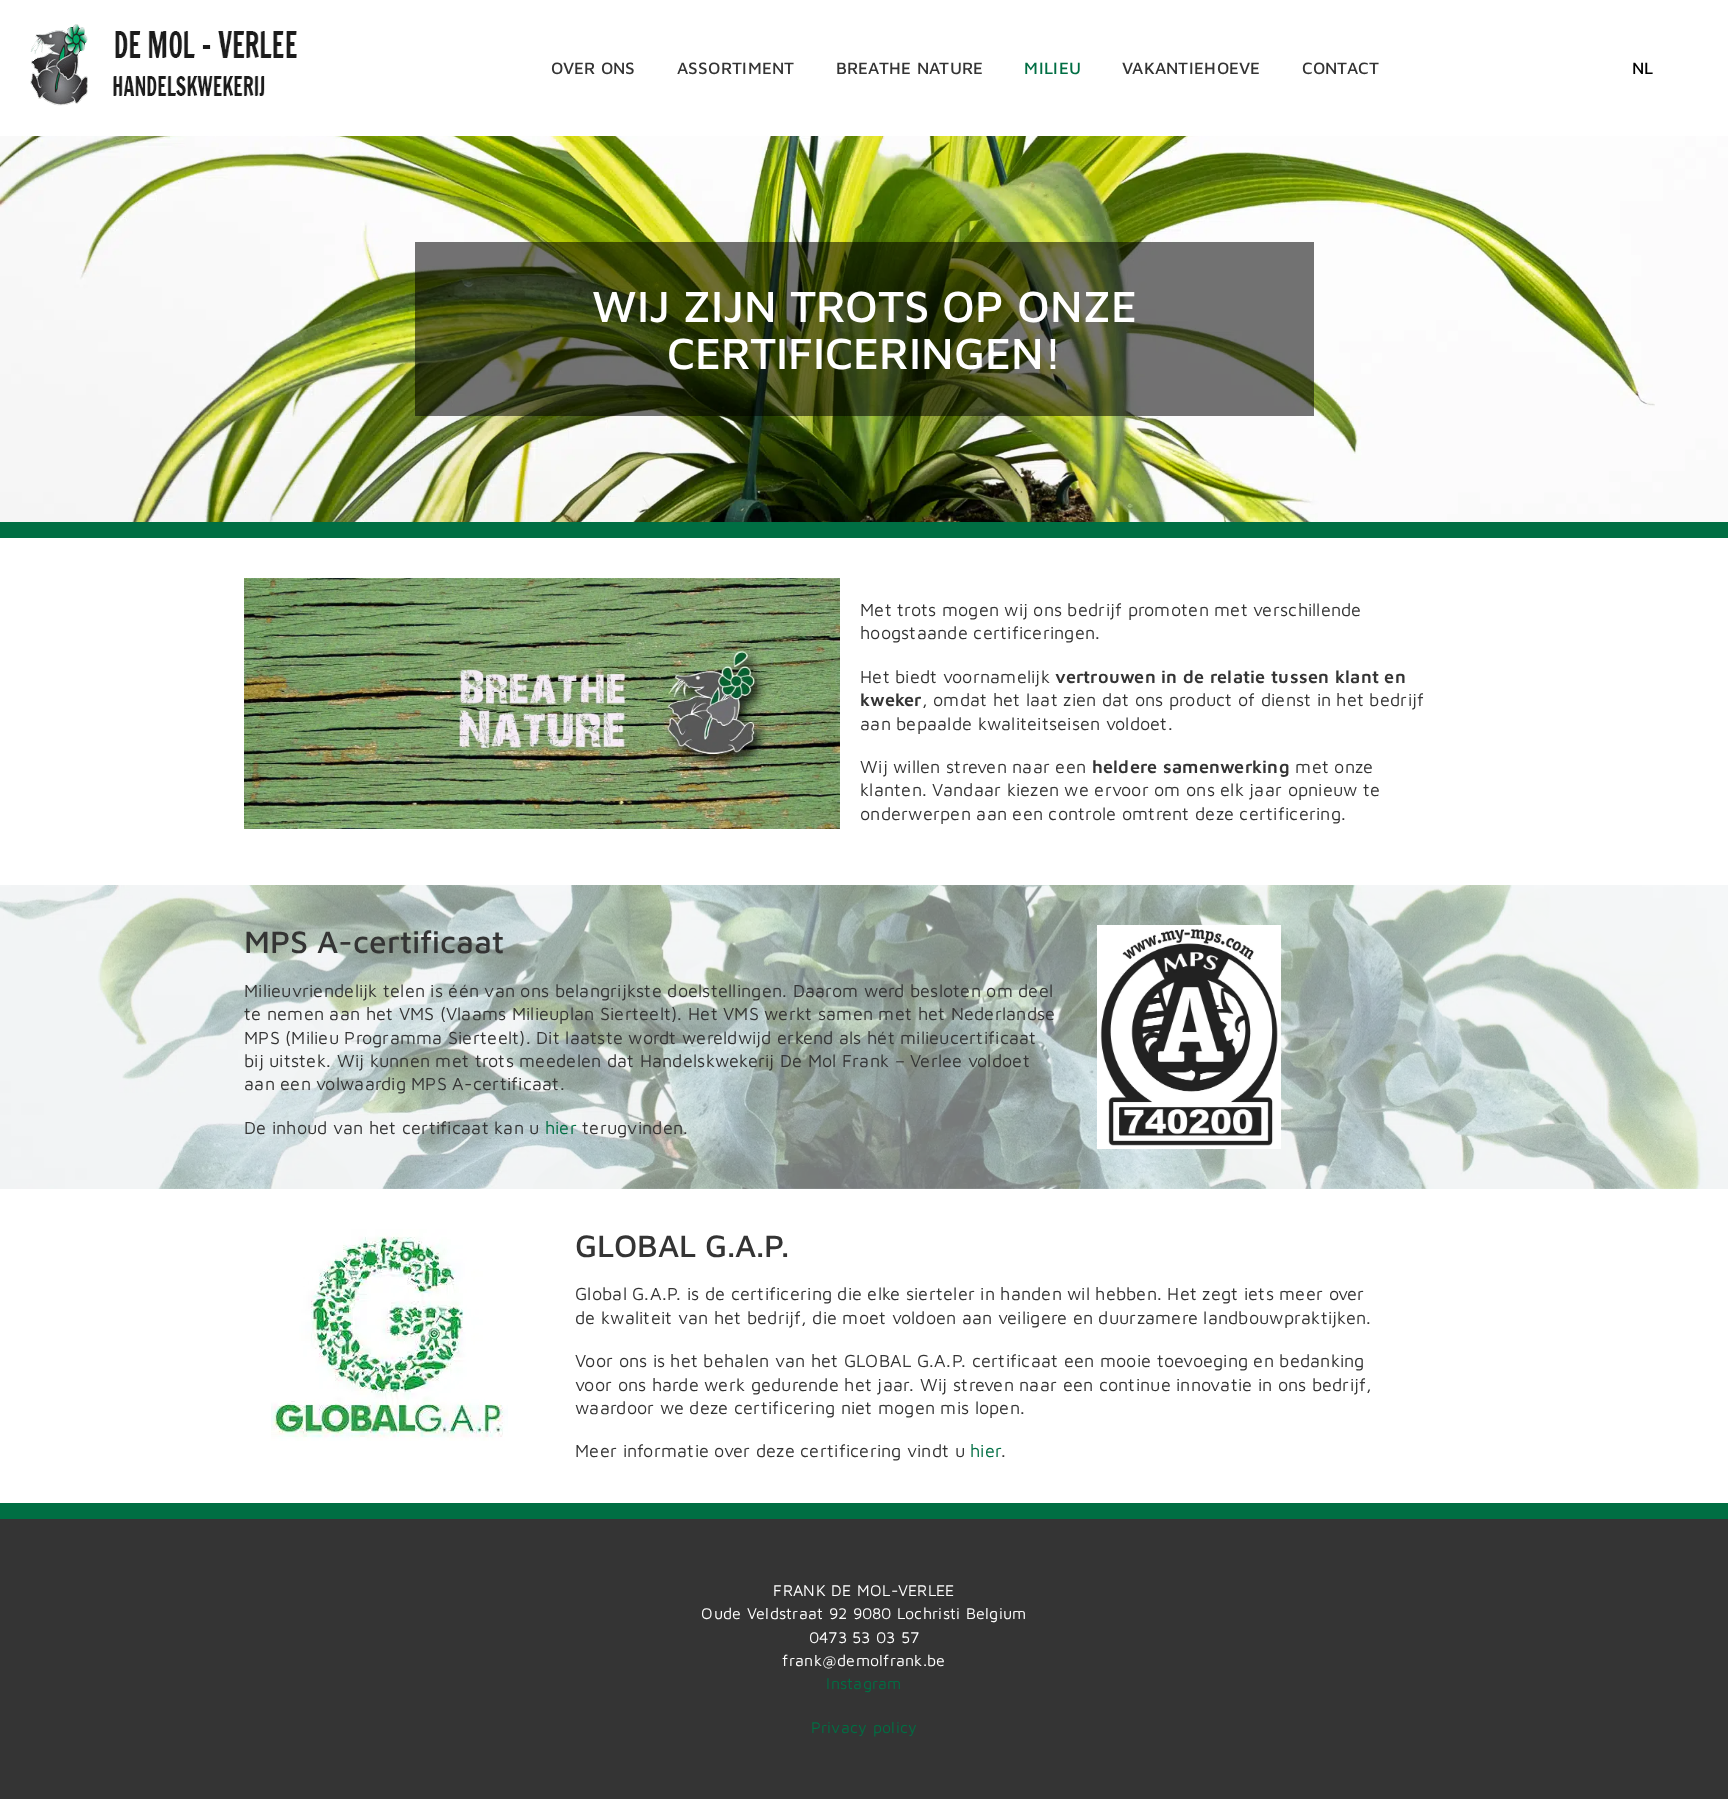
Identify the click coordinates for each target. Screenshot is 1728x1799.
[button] (1643, 68)
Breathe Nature (910, 68)
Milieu (1052, 68)
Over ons (593, 68)
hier (561, 1127)
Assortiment (736, 68)
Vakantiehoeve (1191, 68)
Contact (1341, 68)
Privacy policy (864, 1727)
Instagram (863, 1683)
